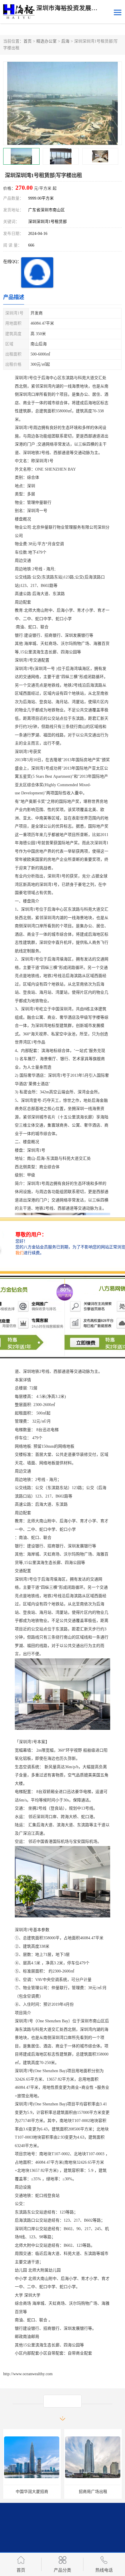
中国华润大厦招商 (32, 2492)
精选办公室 (47, 41)
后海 (65, 41)
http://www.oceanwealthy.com (28, 2374)
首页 (28, 41)
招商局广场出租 (93, 2492)
